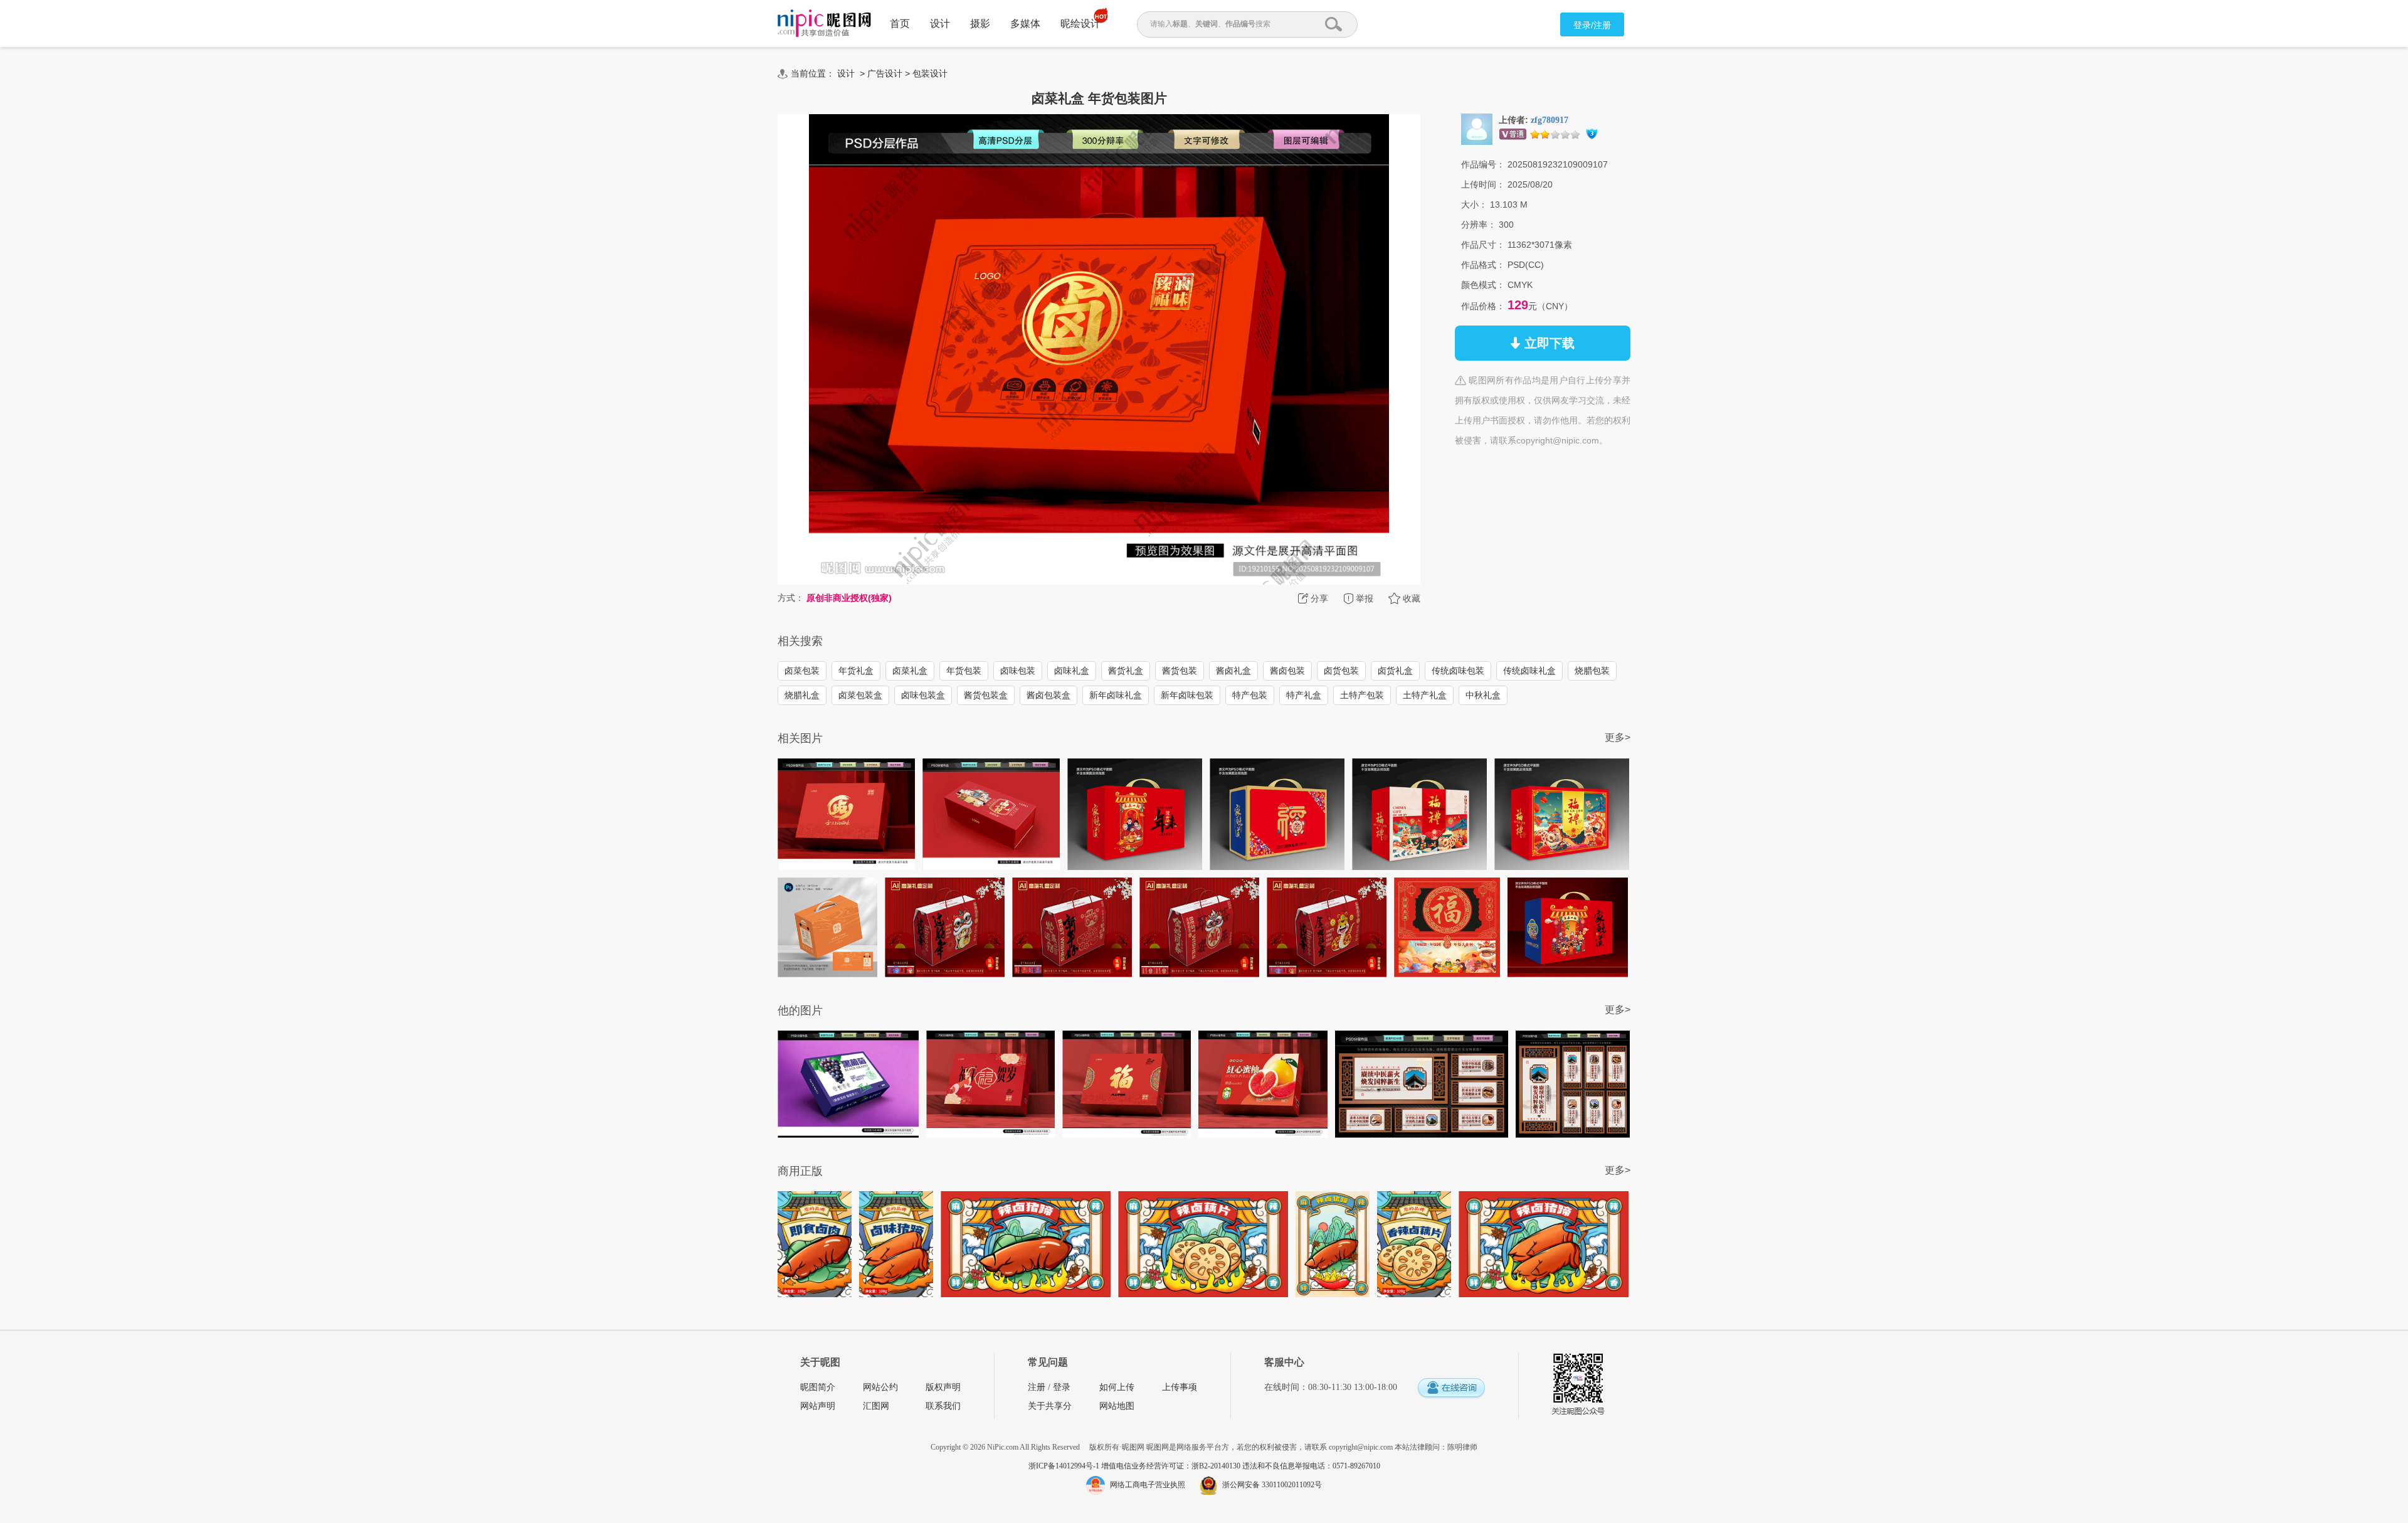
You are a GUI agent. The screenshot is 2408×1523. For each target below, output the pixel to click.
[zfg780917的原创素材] (1477, 129)
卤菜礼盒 (910, 671)
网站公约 (880, 1387)
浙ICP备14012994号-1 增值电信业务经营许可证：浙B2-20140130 (1135, 1466)
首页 (900, 24)
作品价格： (1483, 306)
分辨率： (1479, 225)
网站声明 (818, 1406)
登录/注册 (1592, 25)
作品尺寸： (1483, 245)
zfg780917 (1550, 120)
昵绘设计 (1080, 24)
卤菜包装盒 (860, 695)
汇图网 (876, 1406)
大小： (1474, 204)
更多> (1618, 737)
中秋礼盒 (1483, 695)
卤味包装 (1018, 671)
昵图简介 (818, 1387)
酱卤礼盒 (1233, 671)
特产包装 (1250, 695)
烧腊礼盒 (802, 695)
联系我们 (943, 1406)
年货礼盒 (856, 671)
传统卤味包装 (1458, 671)
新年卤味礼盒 (1116, 695)
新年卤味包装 (1187, 695)
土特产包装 (1362, 695)
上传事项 (1180, 1387)
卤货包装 (1341, 671)
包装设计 (930, 73)
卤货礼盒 (1395, 671)
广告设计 (885, 73)
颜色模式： (1483, 285)
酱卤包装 (1287, 671)
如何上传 (1117, 1387)
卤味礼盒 (1072, 671)
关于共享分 (1050, 1406)
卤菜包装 (802, 671)
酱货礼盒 (1126, 671)
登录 (1062, 1387)
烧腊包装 (1592, 671)
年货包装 (964, 671)
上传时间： (1483, 184)
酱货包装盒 (986, 695)
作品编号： (1483, 164)
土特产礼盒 (1425, 695)
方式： (791, 598)
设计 (940, 24)
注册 (1037, 1387)
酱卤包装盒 (1048, 695)
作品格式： (1483, 265)
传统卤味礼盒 (1529, 671)
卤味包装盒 (923, 695)
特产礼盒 (1304, 695)
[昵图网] (824, 24)
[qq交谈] (1451, 1388)
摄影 (980, 24)
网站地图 (1117, 1406)
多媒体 (1025, 24)
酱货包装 (1180, 671)
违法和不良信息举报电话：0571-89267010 (1311, 1466)
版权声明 (943, 1387)
